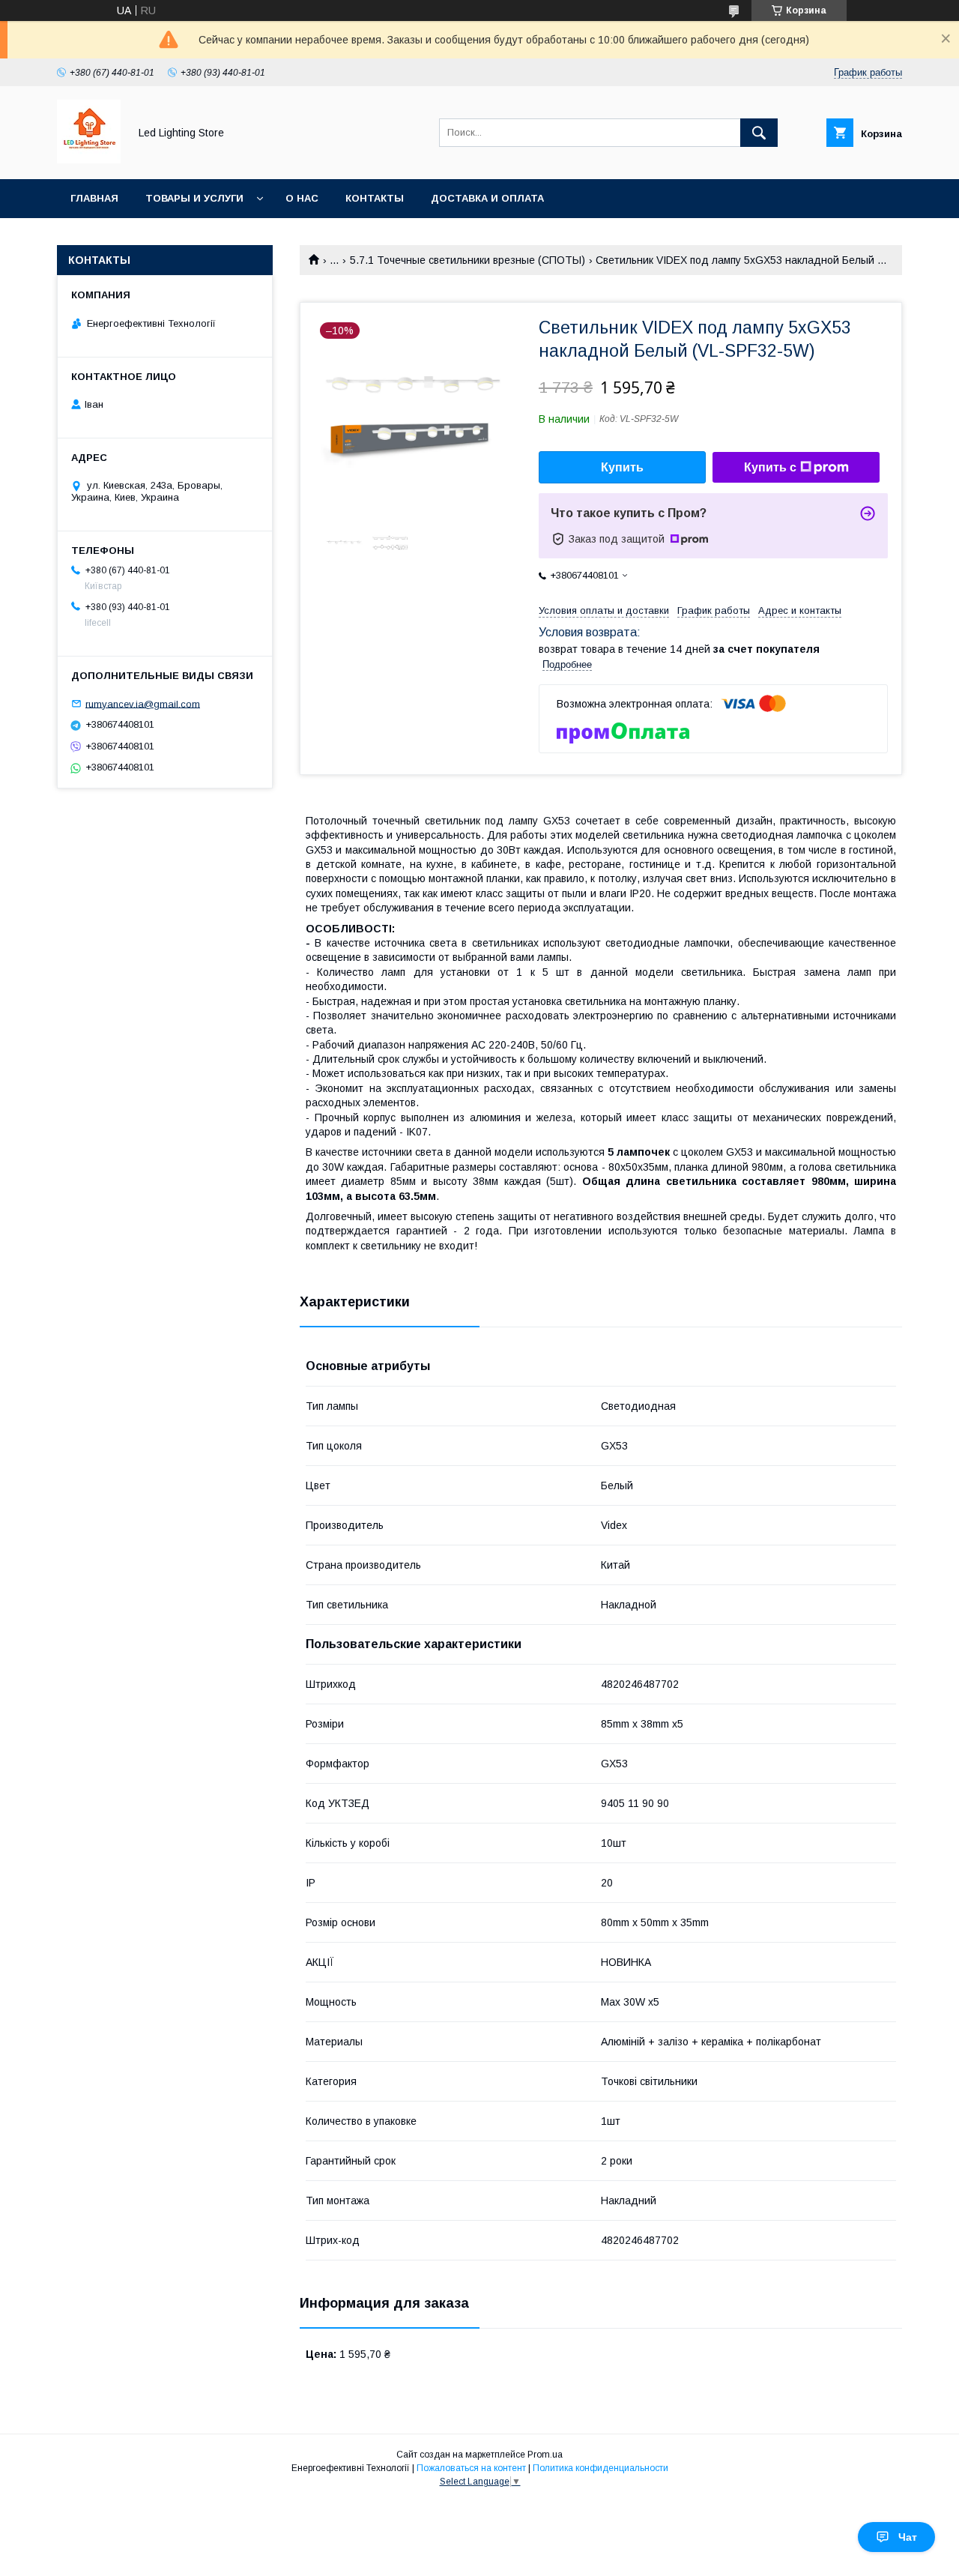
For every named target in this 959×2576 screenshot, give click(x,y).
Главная (94, 198)
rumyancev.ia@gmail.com (143, 703)
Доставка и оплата (487, 198)
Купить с (770, 467)
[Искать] (759, 133)
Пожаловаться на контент (471, 2468)
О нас (302, 198)
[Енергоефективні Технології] (89, 160)
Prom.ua (545, 2455)
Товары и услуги (194, 198)
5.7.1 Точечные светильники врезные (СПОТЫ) (468, 260)
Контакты (375, 198)
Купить (622, 467)
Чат (908, 2537)
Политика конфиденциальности (600, 2468)
